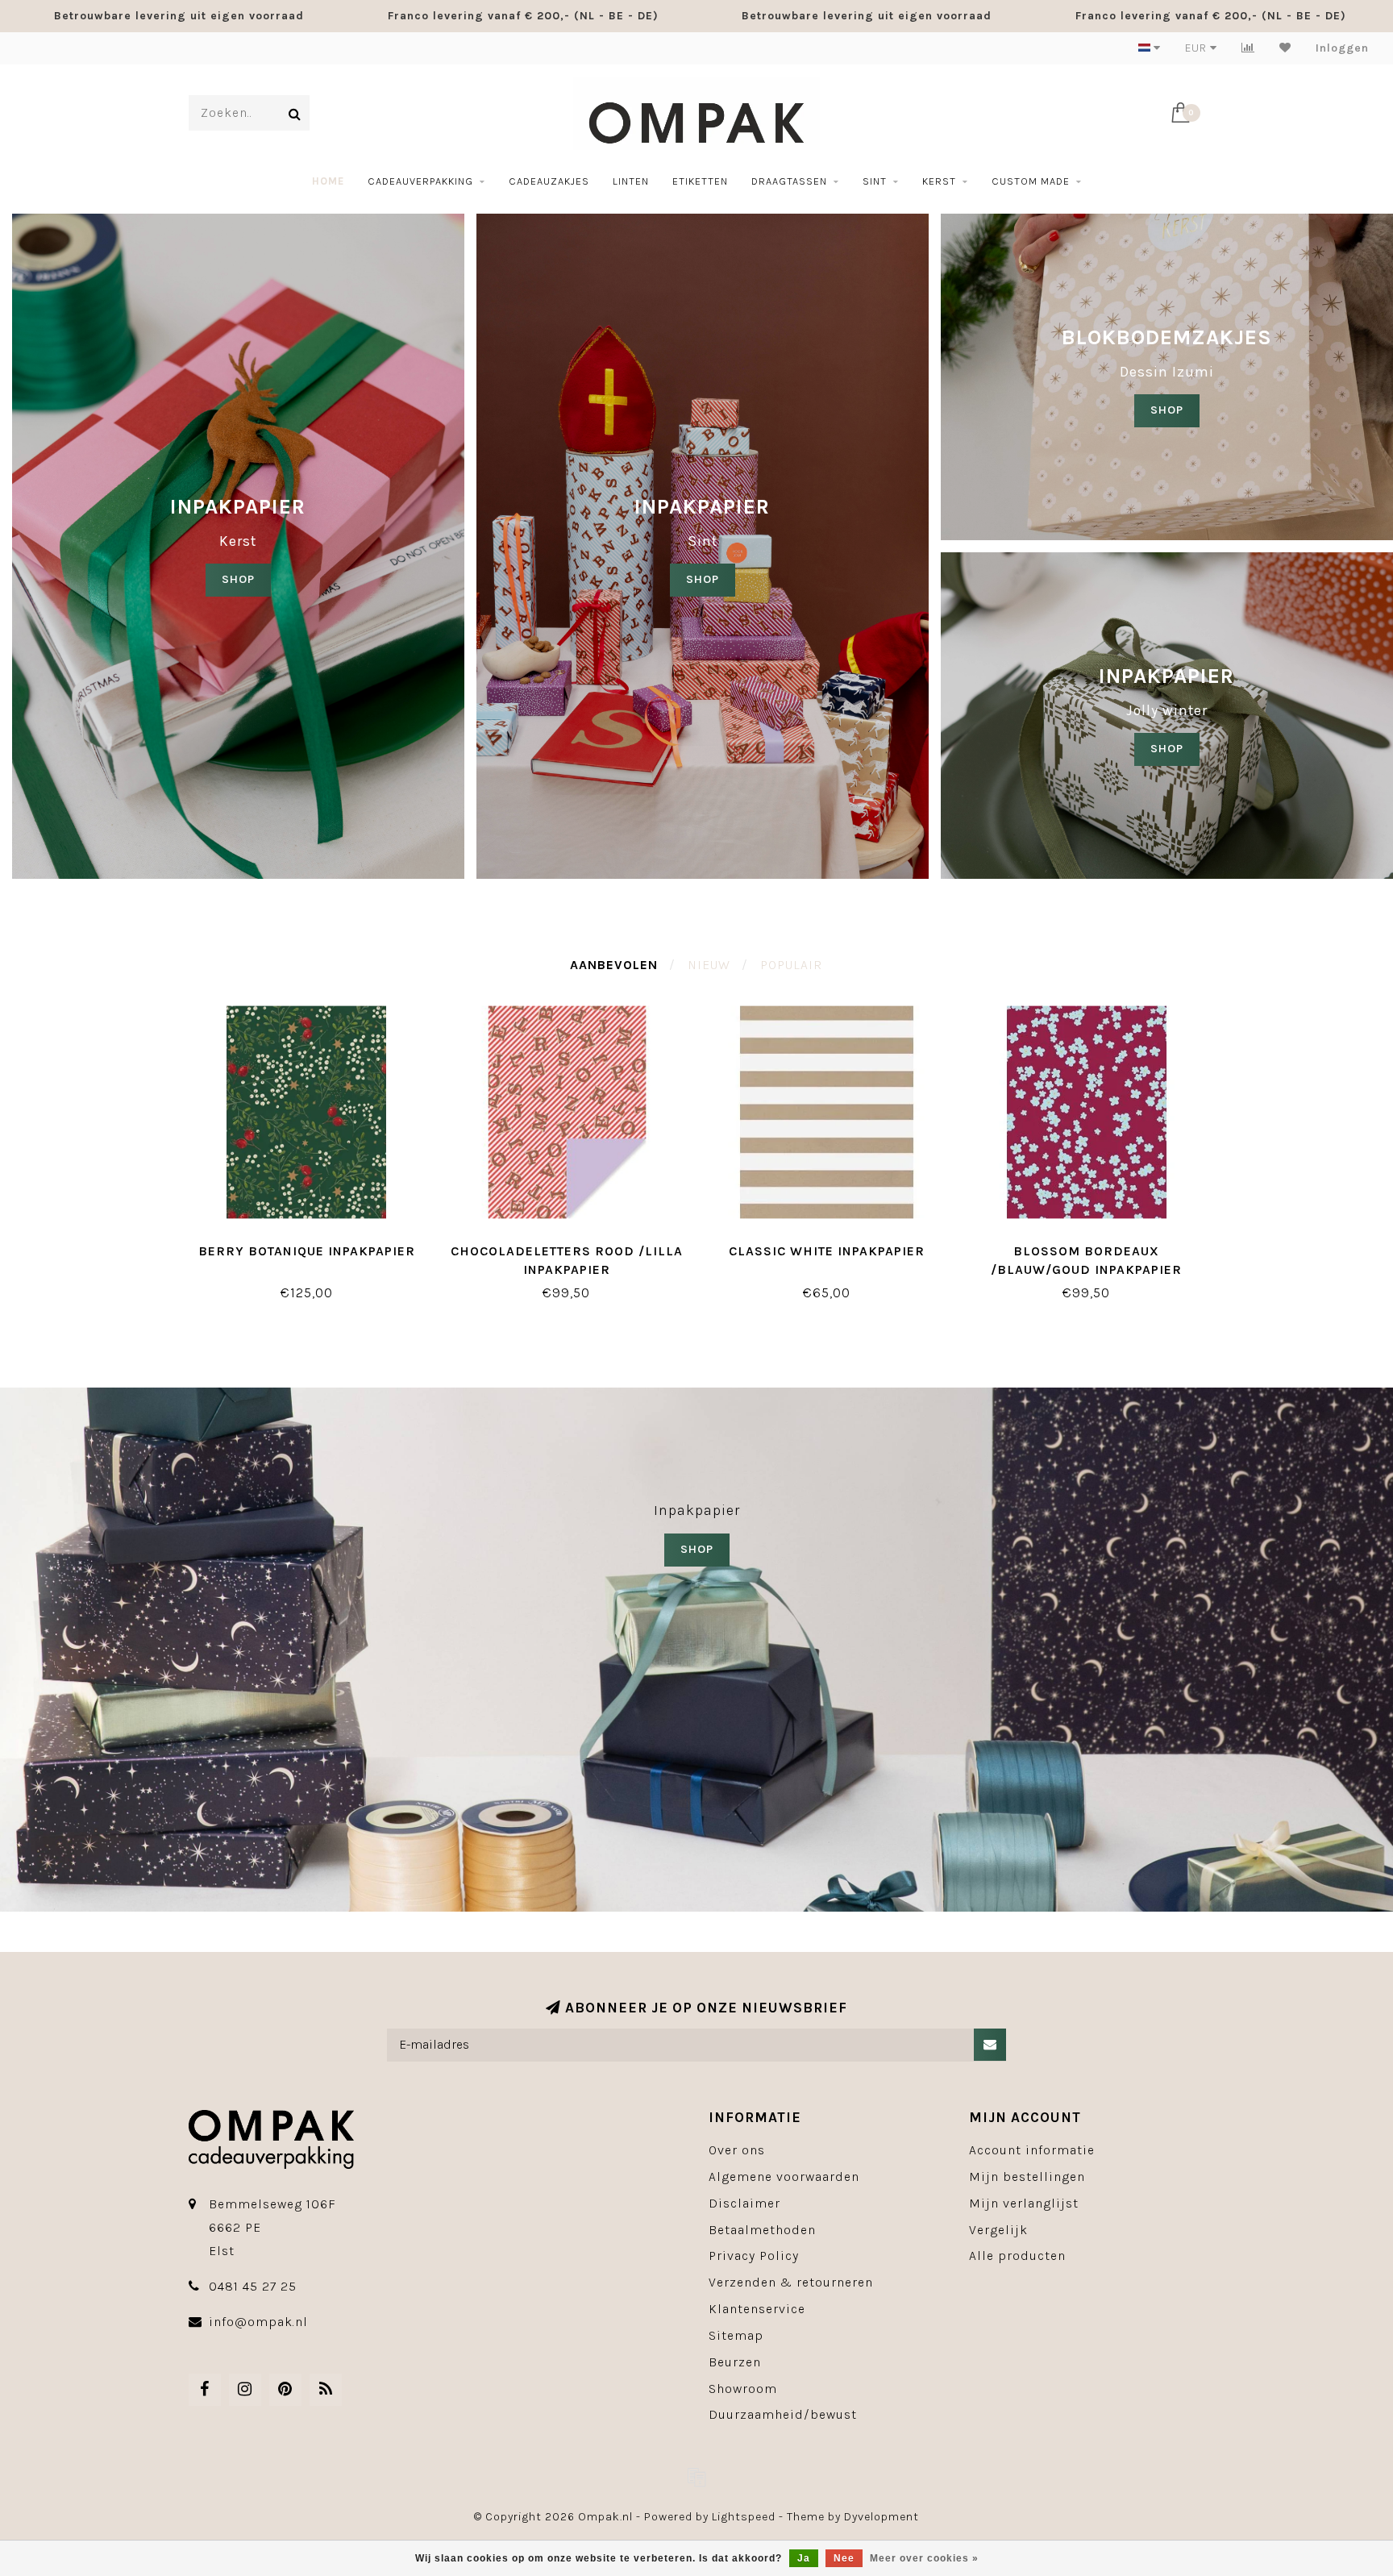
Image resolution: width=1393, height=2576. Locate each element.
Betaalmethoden (762, 2230)
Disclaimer (744, 2203)
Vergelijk (998, 2230)
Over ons (737, 2150)
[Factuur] (696, 2477)
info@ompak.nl (258, 2322)
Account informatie (1032, 2150)
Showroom (743, 2389)
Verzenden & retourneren (791, 2282)
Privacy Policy (754, 2256)
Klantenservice (757, 2309)
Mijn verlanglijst (1024, 2203)
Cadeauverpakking (420, 181)
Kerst (939, 181)
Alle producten (1017, 2256)
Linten (631, 181)
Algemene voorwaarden (784, 2176)
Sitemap (736, 2335)
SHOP (238, 579)
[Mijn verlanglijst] (1285, 48)
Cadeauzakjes (549, 181)
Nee (844, 2558)
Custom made (1031, 181)
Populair (791, 965)
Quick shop (314, 1245)
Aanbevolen (614, 965)
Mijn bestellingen (1027, 2176)
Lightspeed (744, 2517)
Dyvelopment (882, 2517)
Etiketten (700, 181)
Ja (804, 2558)
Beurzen (735, 2362)
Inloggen (1342, 48)
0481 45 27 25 (253, 2286)
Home (328, 181)
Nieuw (709, 965)
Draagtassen (789, 181)
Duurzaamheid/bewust (783, 2414)
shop (703, 579)
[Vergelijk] (1248, 48)
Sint (875, 181)
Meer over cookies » (924, 2558)
